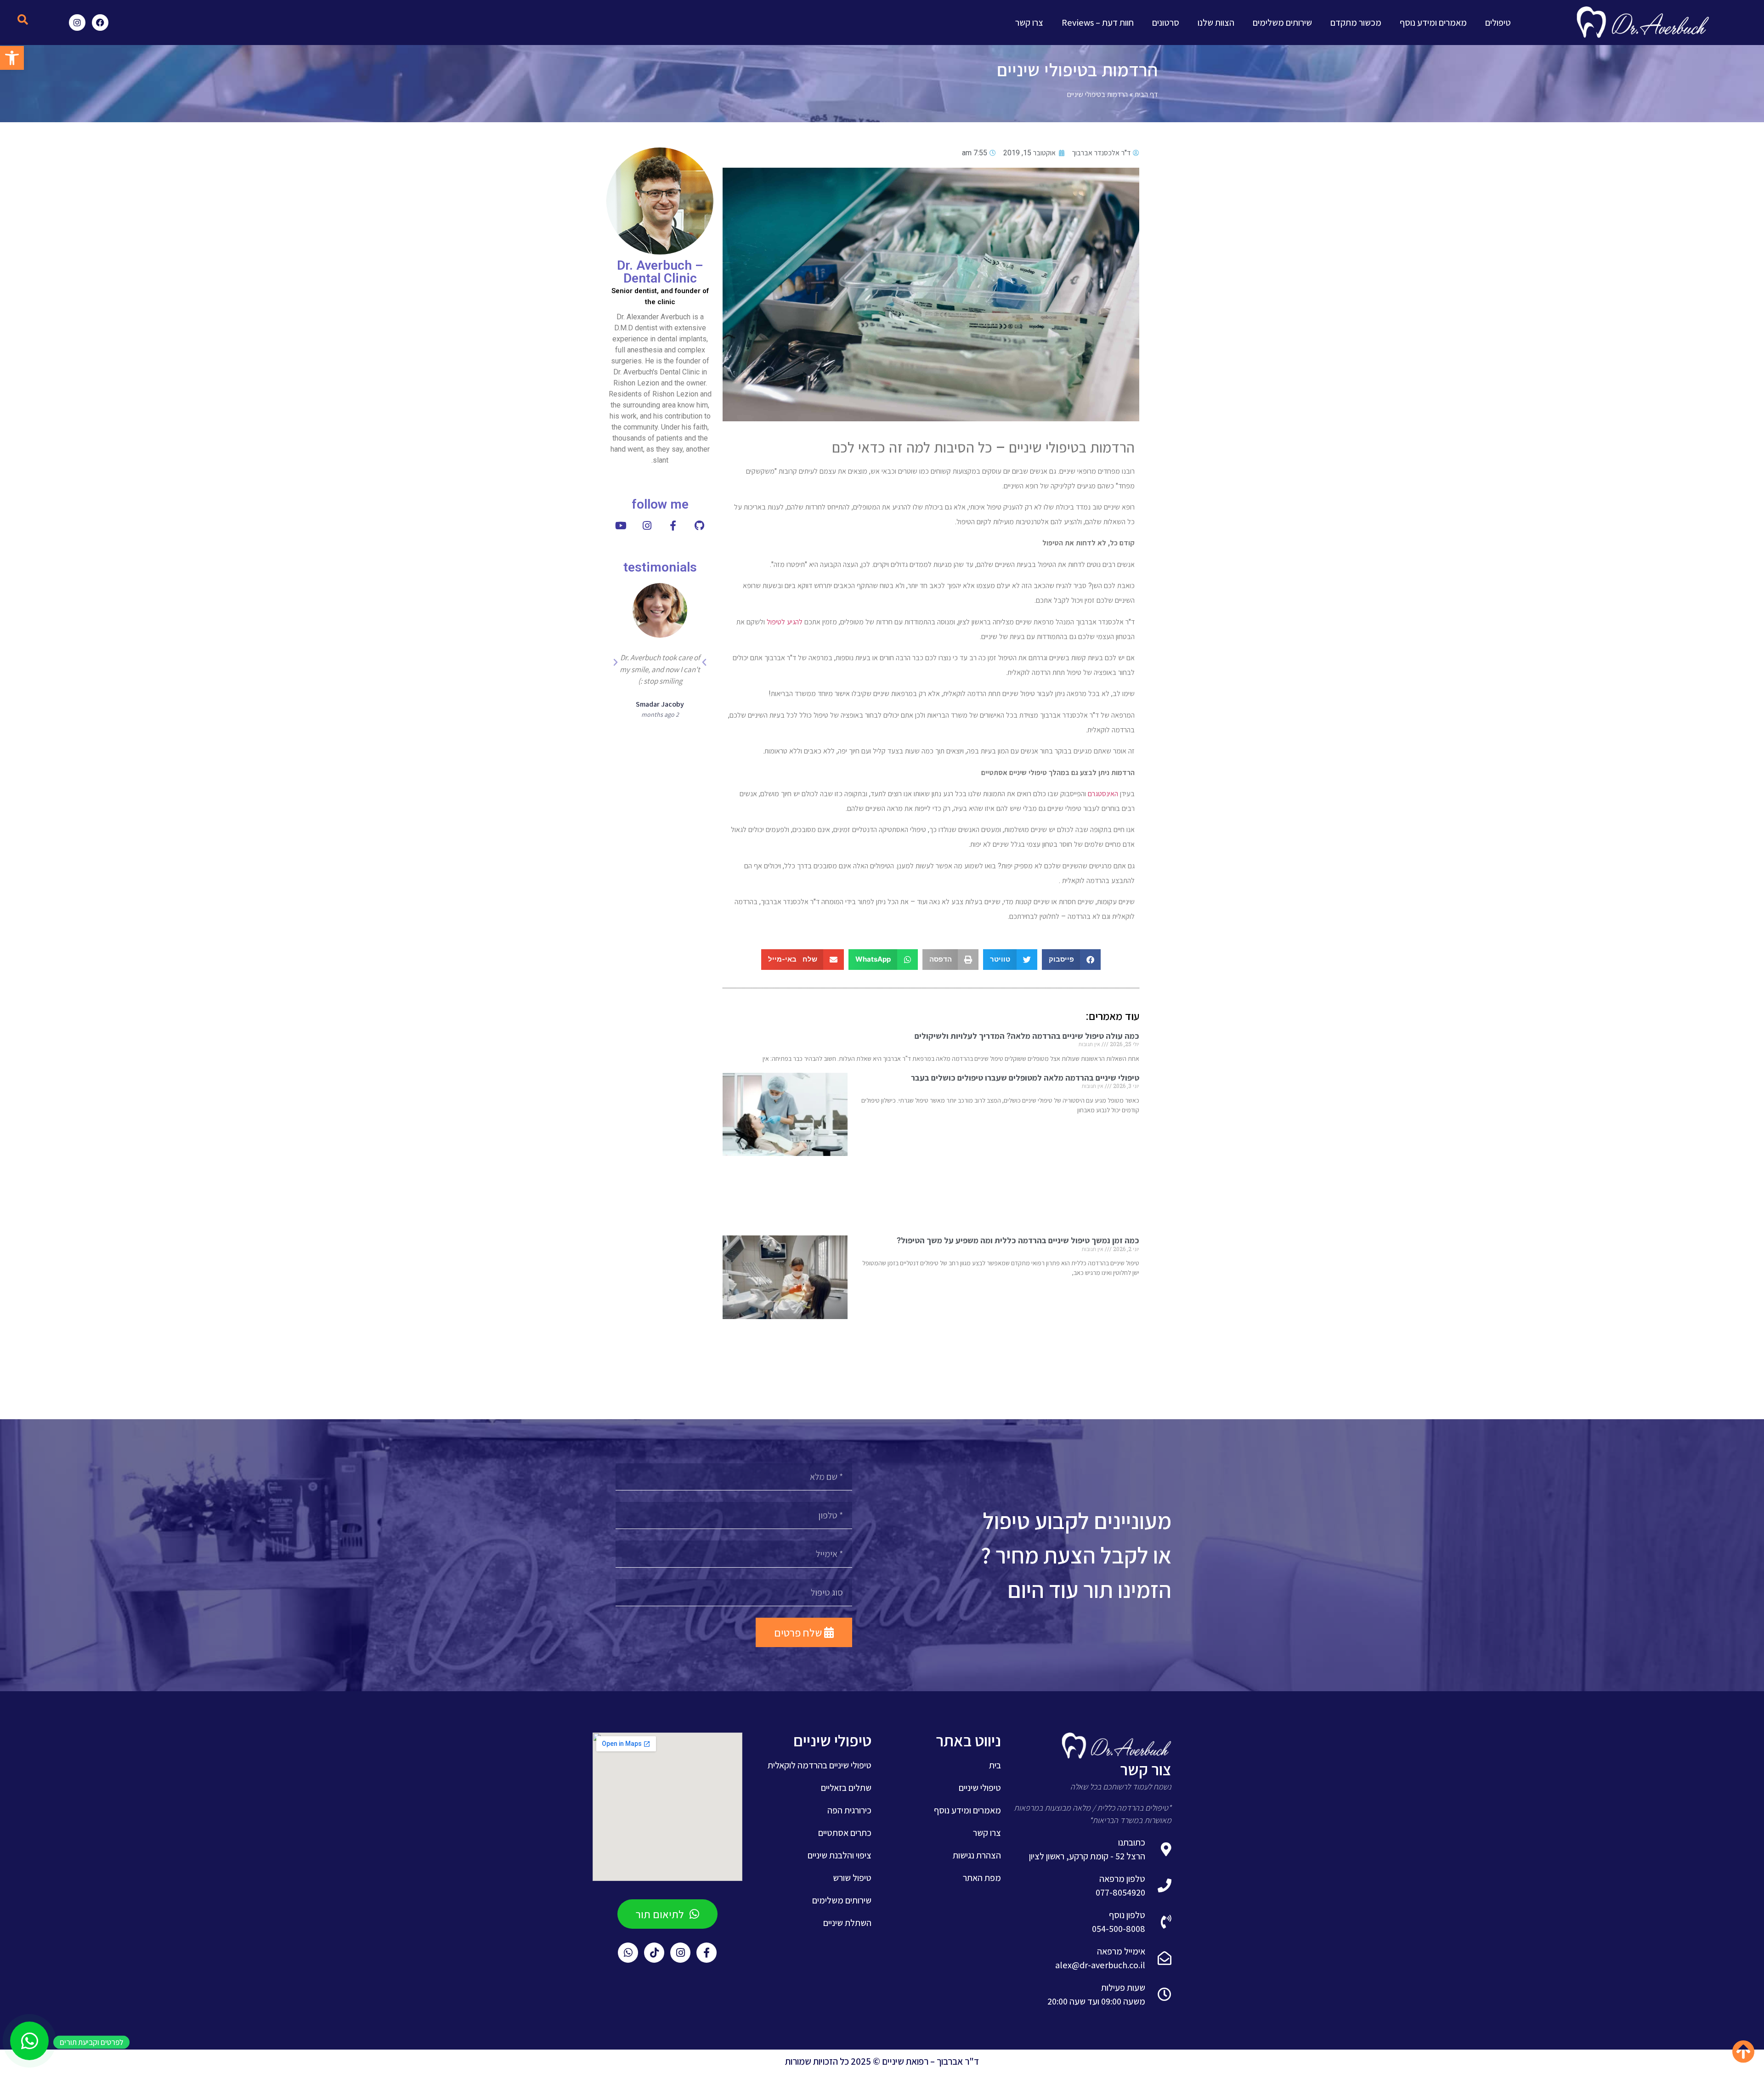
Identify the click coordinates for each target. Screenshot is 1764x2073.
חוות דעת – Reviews (1098, 23)
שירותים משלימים (1282, 23)
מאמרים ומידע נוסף (1433, 23)
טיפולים (1498, 23)
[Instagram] (77, 23)
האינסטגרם (1103, 794)
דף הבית (1146, 94)
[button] (23, 20)
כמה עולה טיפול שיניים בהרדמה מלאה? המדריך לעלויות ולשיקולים (1027, 1036)
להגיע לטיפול (785, 622)
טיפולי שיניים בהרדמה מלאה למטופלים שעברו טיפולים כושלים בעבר (1025, 1078)
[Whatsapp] (628, 1953)
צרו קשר (1029, 23)
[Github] (699, 526)
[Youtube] (621, 526)
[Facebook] (100, 23)
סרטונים (1166, 23)
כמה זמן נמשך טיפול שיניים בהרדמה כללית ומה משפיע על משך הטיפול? (1018, 1240)
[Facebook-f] (707, 1953)
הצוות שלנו (1216, 23)
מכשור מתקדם (1356, 23)
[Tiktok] (654, 1953)
